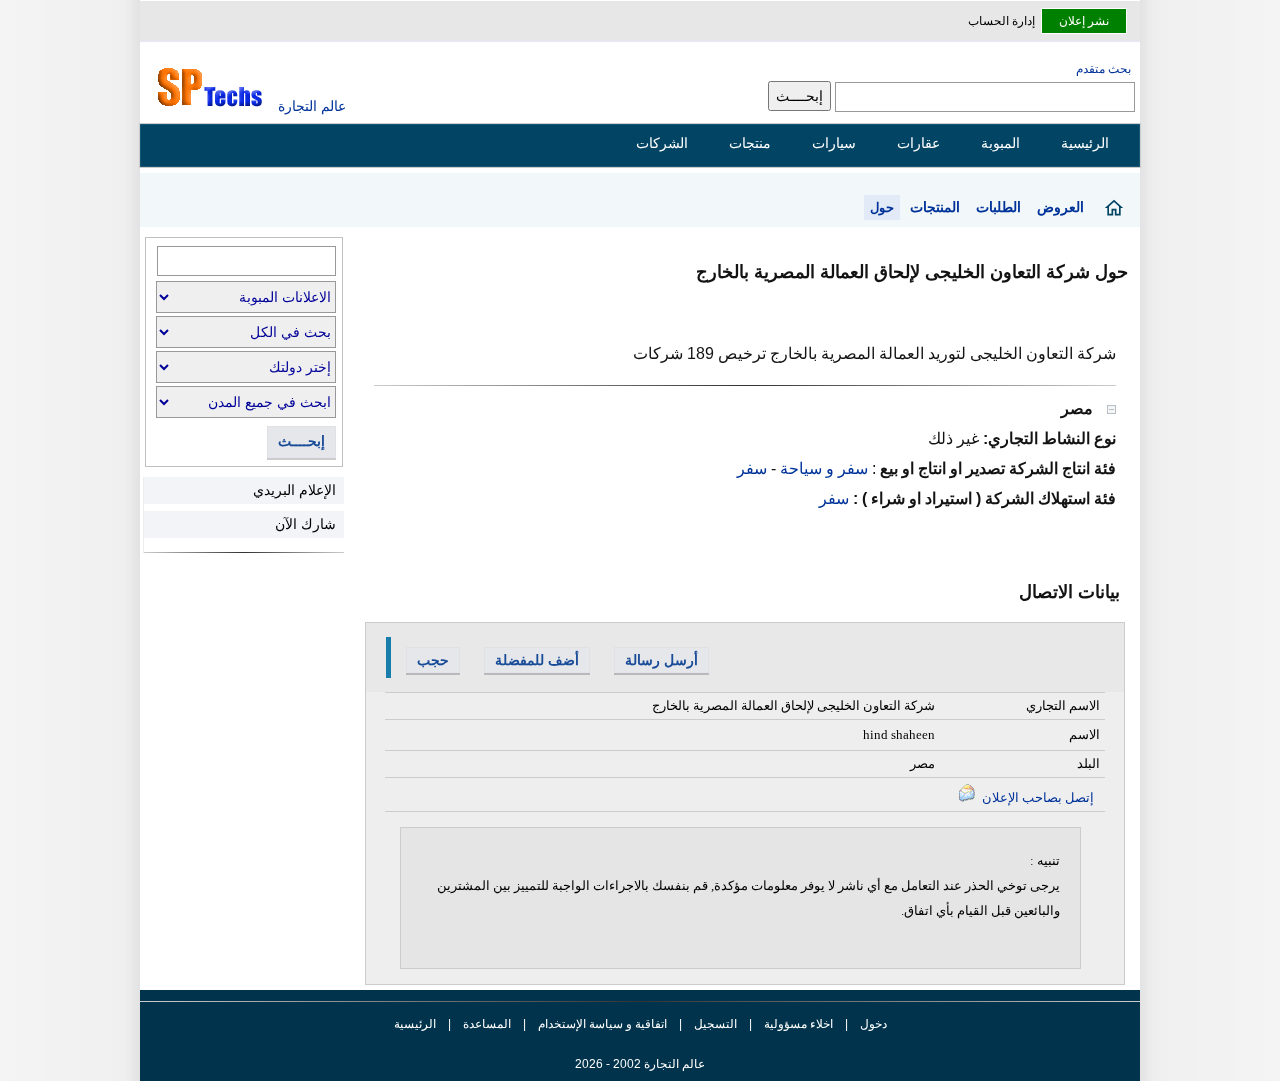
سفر (752, 468)
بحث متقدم (1103, 69)
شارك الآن (305, 524)
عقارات (918, 143)
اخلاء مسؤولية (798, 1024)
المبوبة (1000, 143)
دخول (873, 1024)
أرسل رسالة (661, 660)
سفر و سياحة (822, 468)
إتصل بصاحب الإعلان (1036, 797)
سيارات (834, 143)
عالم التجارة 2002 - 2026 (640, 1064)
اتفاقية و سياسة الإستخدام (601, 1024)
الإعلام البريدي (294, 490)
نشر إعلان (1084, 21)
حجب (433, 660)
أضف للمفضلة (537, 660)
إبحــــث (301, 441)
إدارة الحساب (1001, 21)
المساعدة (487, 1024)
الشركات (662, 143)
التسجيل (715, 1024)
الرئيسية (1085, 143)
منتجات (750, 143)
